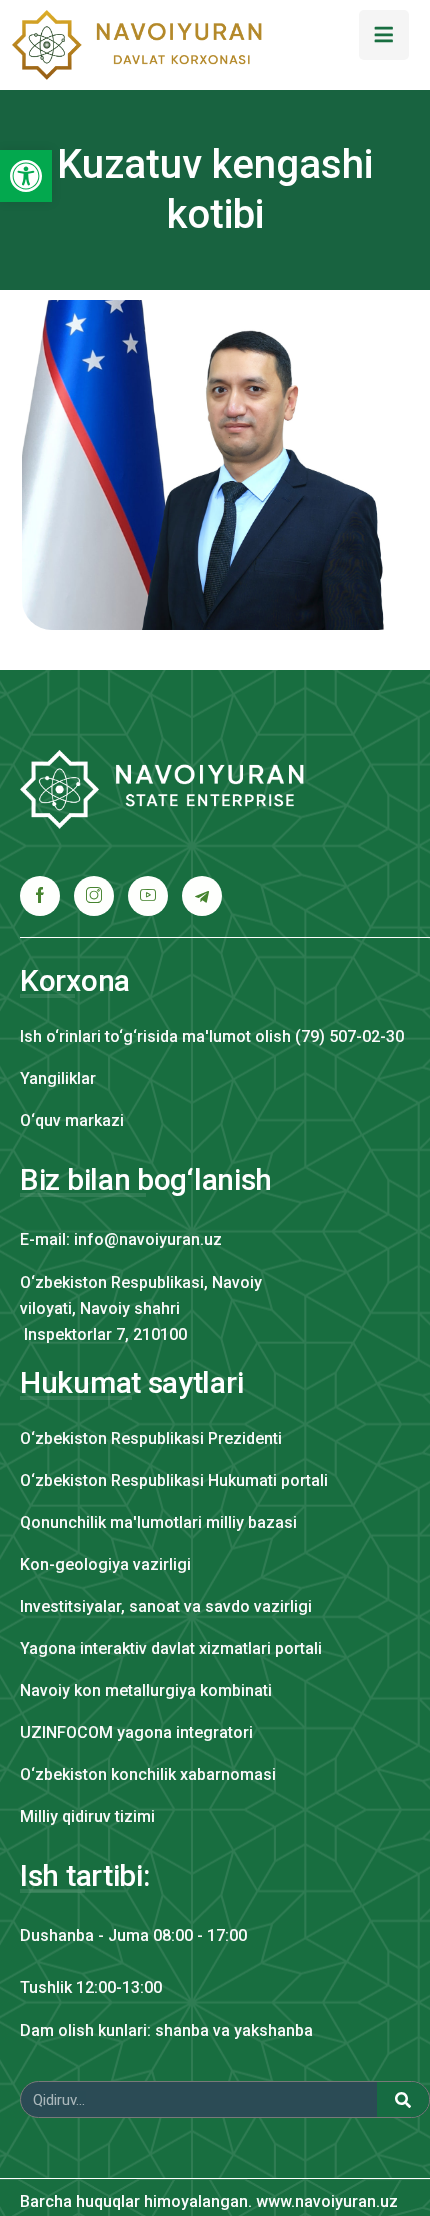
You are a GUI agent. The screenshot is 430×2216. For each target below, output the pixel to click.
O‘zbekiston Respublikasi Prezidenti (151, 1438)
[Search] (403, 2099)
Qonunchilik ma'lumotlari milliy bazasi (158, 1522)
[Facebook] (40, 896)
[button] (26, 176)
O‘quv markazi (72, 1120)
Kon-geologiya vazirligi (105, 1564)
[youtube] (148, 896)
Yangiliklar (58, 1078)
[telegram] (202, 896)
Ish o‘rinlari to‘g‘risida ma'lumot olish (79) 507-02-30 (212, 1036)
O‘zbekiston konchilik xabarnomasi (148, 1774)
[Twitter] (94, 896)
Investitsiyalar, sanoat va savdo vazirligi (166, 1606)
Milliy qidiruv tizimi (87, 1816)
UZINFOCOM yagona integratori (136, 1732)
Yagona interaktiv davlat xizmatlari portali (171, 1648)
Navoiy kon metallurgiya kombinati (146, 1690)
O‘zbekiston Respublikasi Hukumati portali (174, 1480)
